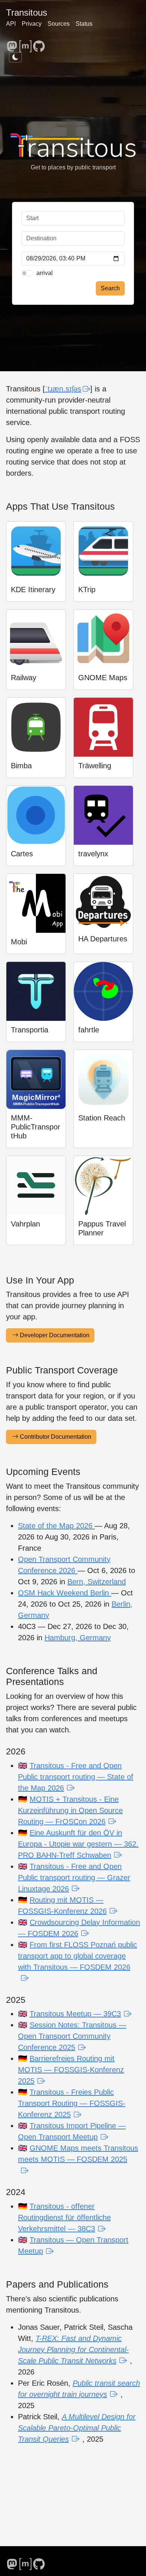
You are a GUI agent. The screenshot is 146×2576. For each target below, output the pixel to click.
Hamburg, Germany (78, 1638)
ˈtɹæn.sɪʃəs (63, 389)
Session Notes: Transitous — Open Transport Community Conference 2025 (72, 2036)
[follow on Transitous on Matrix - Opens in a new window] (25, 43)
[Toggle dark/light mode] (15, 57)
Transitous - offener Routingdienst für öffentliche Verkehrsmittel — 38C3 (64, 2217)
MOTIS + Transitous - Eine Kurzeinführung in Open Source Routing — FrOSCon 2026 (70, 1810)
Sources (59, 24)
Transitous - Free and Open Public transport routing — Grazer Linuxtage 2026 (74, 1878)
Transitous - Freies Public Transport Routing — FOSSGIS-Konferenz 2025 (72, 2103)
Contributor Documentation (56, 1437)
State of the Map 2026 (56, 1526)
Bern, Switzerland (97, 1582)
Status (84, 24)
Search (110, 288)
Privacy (32, 24)
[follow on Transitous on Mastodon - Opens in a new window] (12, 43)
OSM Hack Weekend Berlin (65, 1593)
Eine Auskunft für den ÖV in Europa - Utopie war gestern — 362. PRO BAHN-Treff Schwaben (78, 1844)
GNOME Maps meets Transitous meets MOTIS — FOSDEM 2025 (78, 2154)
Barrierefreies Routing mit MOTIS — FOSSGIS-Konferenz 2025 (71, 2070)
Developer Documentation (55, 1335)
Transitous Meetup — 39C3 (75, 2014)
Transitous (27, 12)
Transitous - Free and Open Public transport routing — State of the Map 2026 (76, 1777)
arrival (45, 273)
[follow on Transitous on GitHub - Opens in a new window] (39, 43)
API (11, 24)
